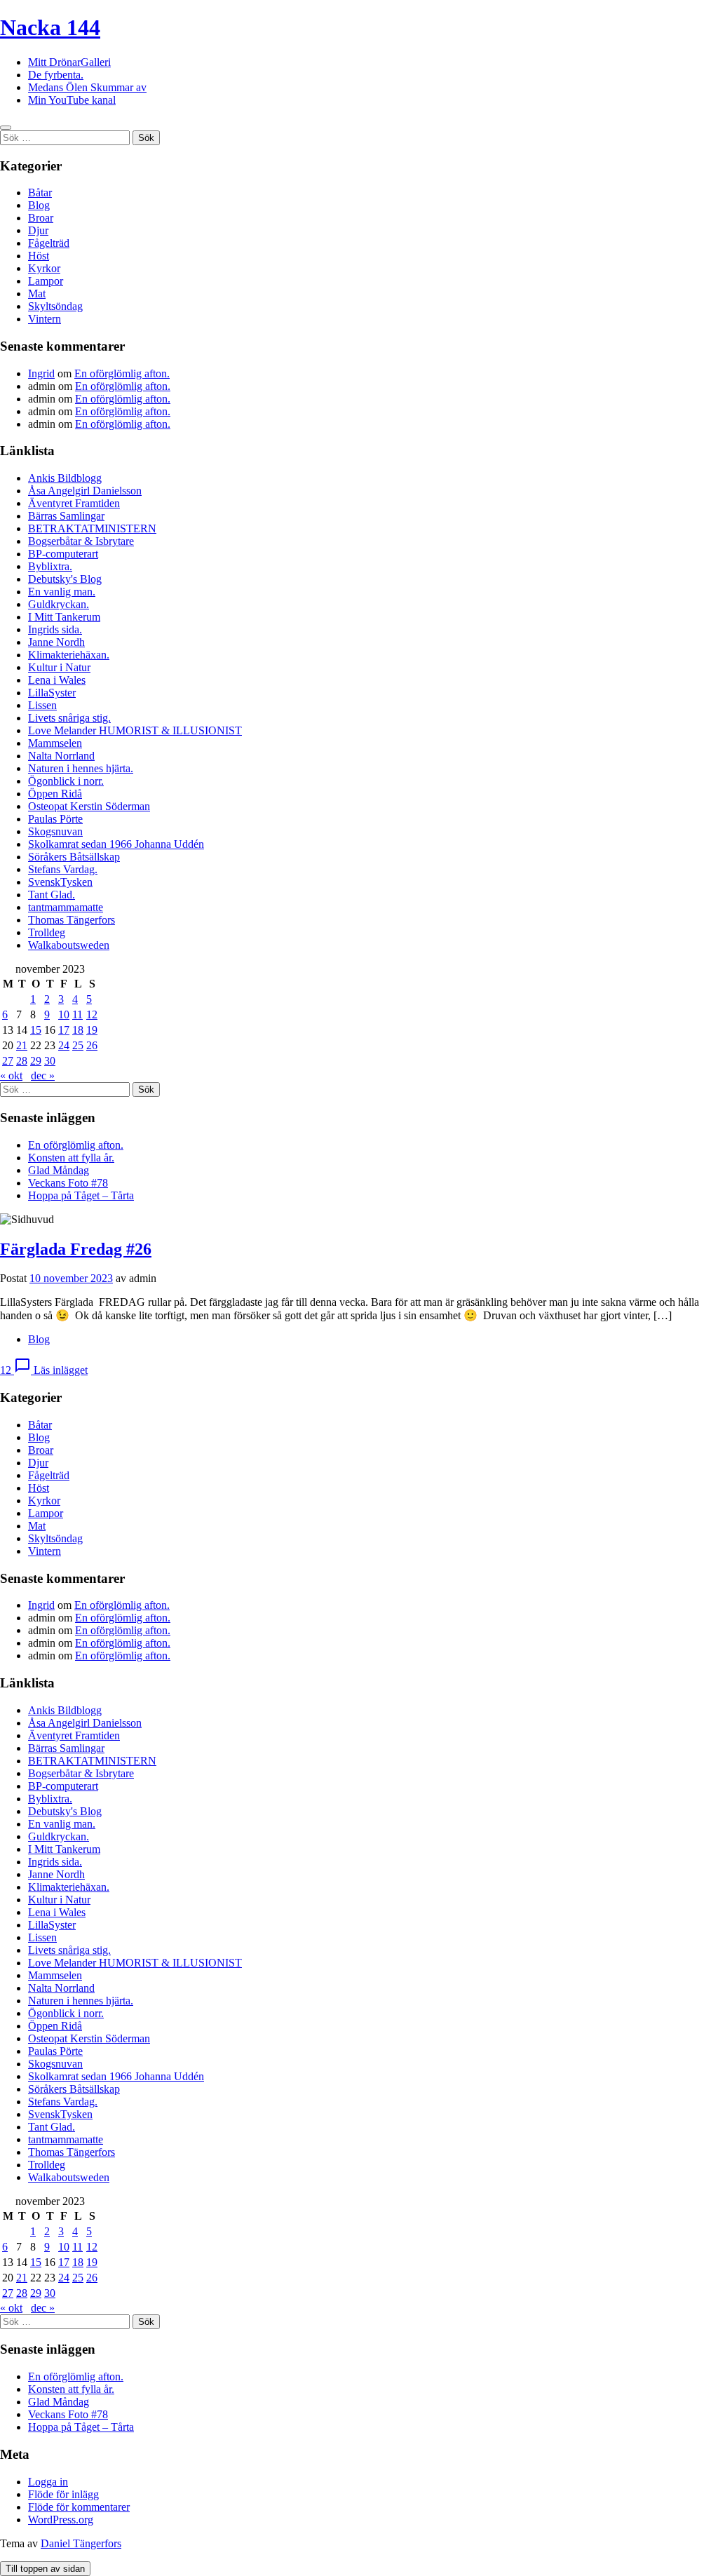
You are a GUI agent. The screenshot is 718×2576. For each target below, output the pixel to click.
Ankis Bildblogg (65, 478)
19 (92, 1030)
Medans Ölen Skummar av (87, 87)
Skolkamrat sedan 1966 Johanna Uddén (116, 844)
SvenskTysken (60, 882)
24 (64, 1045)
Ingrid (41, 373)
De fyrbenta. (56, 75)
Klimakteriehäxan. (69, 655)
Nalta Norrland (61, 756)
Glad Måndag (59, 1170)
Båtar (40, 193)
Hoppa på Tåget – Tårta (81, 1195)
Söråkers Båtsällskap (74, 857)
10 (64, 1014)
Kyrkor (44, 268)
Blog (39, 205)
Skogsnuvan (55, 831)
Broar (41, 218)
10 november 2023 (71, 1278)
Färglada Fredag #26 (76, 1249)
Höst (39, 256)
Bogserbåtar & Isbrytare (81, 541)
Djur (38, 230)
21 (22, 1045)
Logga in (48, 2482)
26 (92, 1045)
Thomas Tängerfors (72, 920)
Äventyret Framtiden (74, 503)
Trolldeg (47, 932)
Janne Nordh (56, 642)
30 (50, 1061)
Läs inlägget (61, 1370)
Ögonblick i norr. (66, 781)
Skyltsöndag (55, 306)
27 (8, 1061)
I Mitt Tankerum (64, 617)
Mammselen (55, 743)
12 (92, 1014)
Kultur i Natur (59, 667)
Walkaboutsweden (69, 945)
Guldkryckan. (59, 604)
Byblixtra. (50, 566)
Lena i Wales (57, 680)
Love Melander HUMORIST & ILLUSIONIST (135, 730)
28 (22, 1061)
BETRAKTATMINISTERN (92, 528)
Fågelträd (49, 243)
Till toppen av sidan (45, 2569)
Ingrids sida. (55, 629)
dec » (43, 1075)
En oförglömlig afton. (122, 373)
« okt (11, 1075)
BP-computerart (63, 554)
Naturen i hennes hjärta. (81, 768)
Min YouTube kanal (72, 100)
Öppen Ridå (55, 794)
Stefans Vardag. (63, 869)
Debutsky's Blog (65, 579)
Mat (37, 294)
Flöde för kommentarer (79, 2507)
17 (64, 1030)
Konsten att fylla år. (71, 1158)
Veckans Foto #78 (68, 1183)
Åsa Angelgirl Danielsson (85, 491)
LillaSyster (52, 693)
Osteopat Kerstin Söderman (89, 806)
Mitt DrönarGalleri (69, 62)
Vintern (45, 319)
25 (78, 1045)
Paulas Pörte (55, 819)
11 (77, 1014)
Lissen (42, 705)
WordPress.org (61, 2520)
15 (36, 1030)
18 (78, 1030)
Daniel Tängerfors (81, 2543)
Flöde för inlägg (63, 2494)
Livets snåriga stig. (69, 718)
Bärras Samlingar (66, 516)
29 (36, 1061)
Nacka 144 (50, 27)
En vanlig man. (62, 592)
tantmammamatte (66, 907)
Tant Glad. (52, 895)
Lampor (46, 281)
